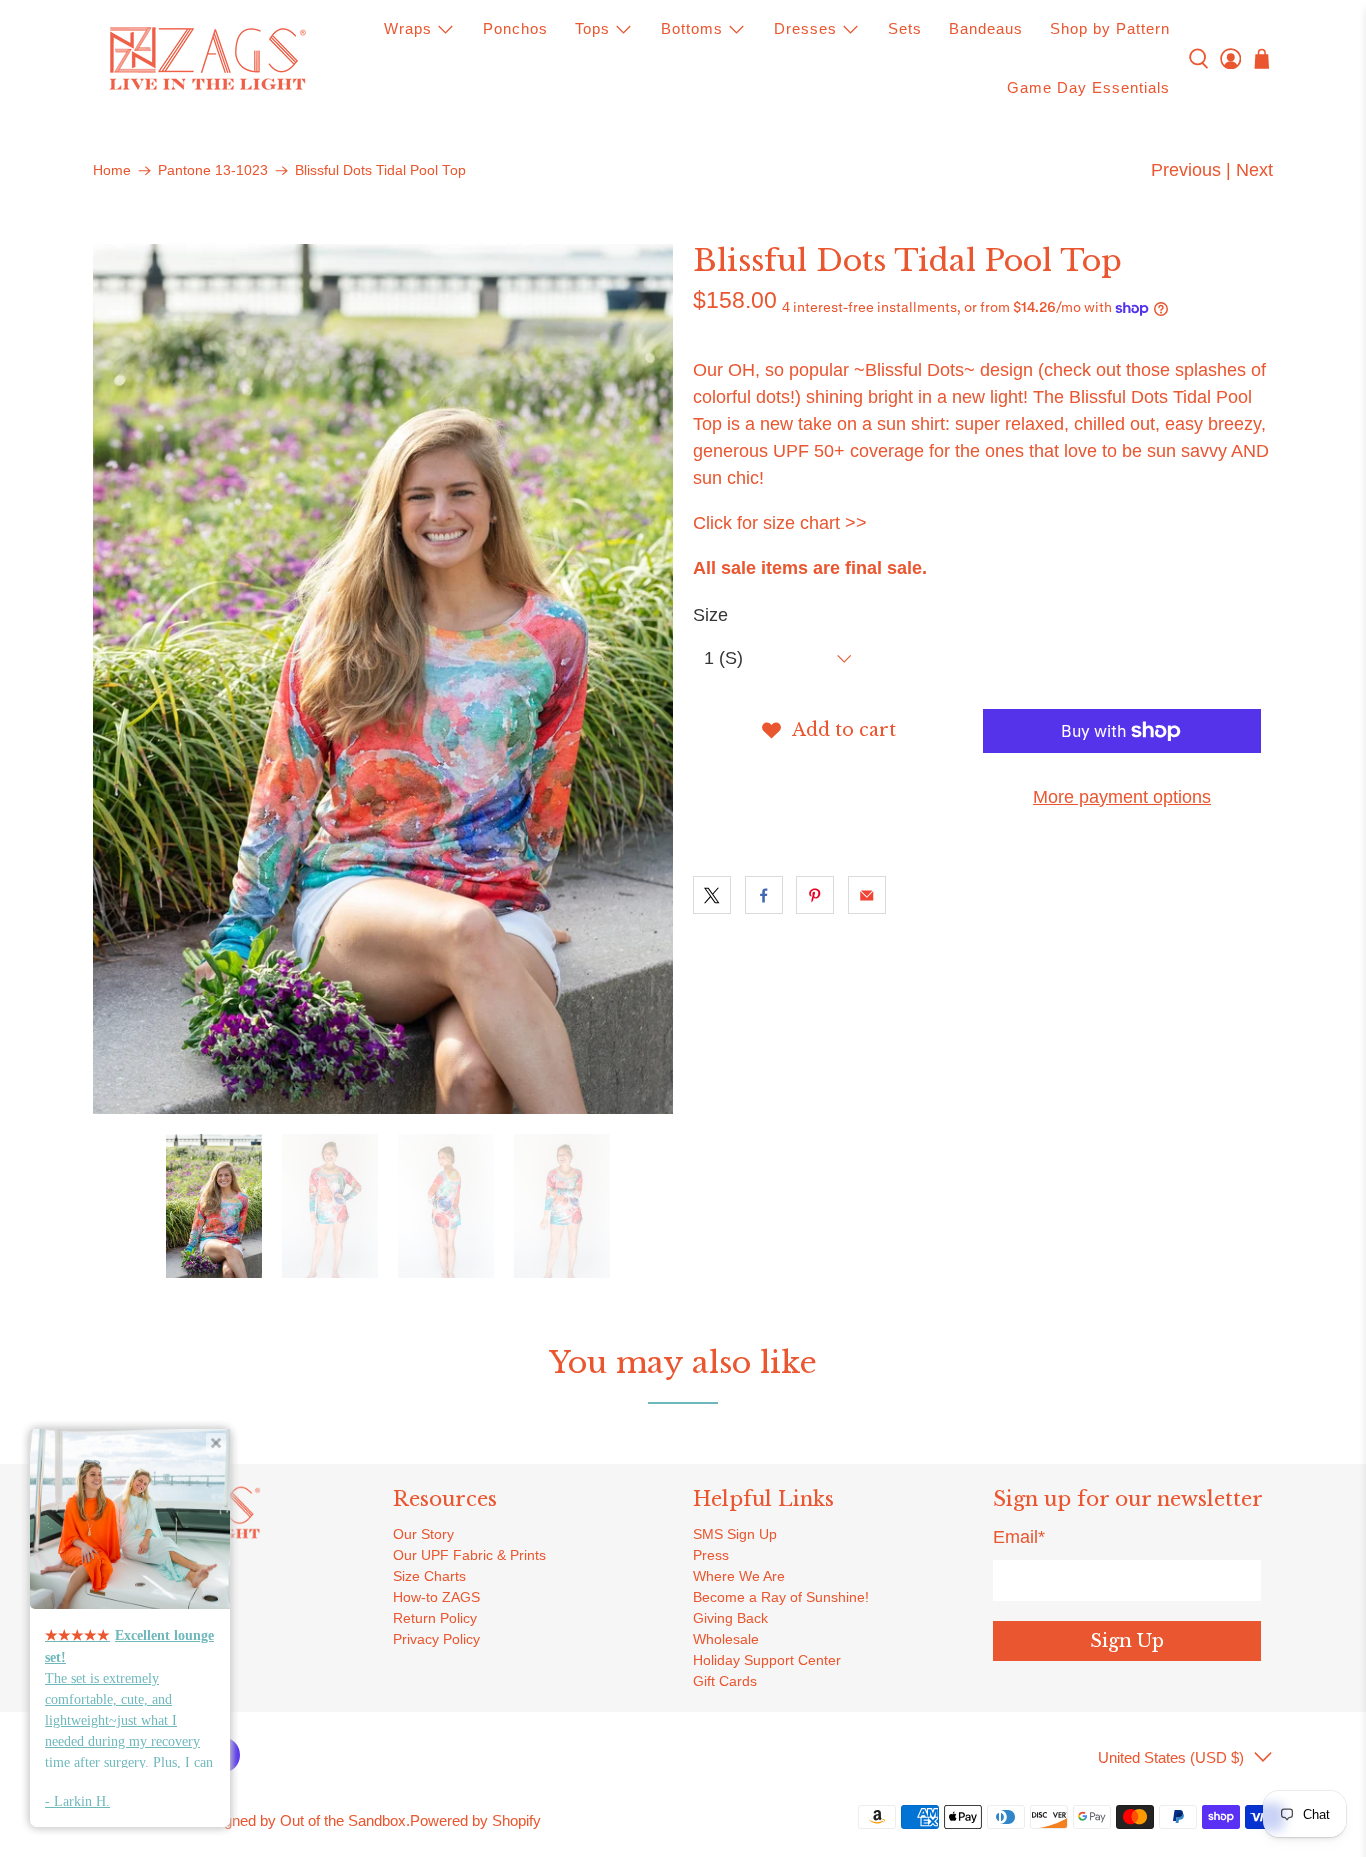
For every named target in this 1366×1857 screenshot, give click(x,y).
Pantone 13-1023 (213, 171)
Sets (905, 28)
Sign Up (1127, 1641)
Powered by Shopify (475, 1820)
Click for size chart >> (780, 523)
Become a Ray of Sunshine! (781, 1597)
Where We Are (739, 1576)
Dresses (805, 28)
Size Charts (429, 1576)
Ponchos (515, 28)
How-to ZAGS (436, 1597)
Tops (592, 28)
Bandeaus (986, 28)
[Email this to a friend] (867, 895)
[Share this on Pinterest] (815, 895)
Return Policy (435, 1618)
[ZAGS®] (207, 59)
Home (112, 171)
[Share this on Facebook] (764, 895)
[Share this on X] (712, 895)
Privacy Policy (436, 1639)
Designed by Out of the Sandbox (300, 1820)
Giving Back (730, 1618)
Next (1254, 170)
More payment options (1122, 797)
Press (711, 1555)
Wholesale (726, 1639)
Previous (1186, 170)
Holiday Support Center (767, 1660)
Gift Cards (725, 1681)
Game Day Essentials (1088, 87)
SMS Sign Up (735, 1534)
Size (710, 615)
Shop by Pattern (1110, 28)
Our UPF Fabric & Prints (469, 1555)
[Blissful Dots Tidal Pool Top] (383, 679)
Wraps (408, 28)
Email (1019, 1537)
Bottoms (692, 28)
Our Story (423, 1534)
